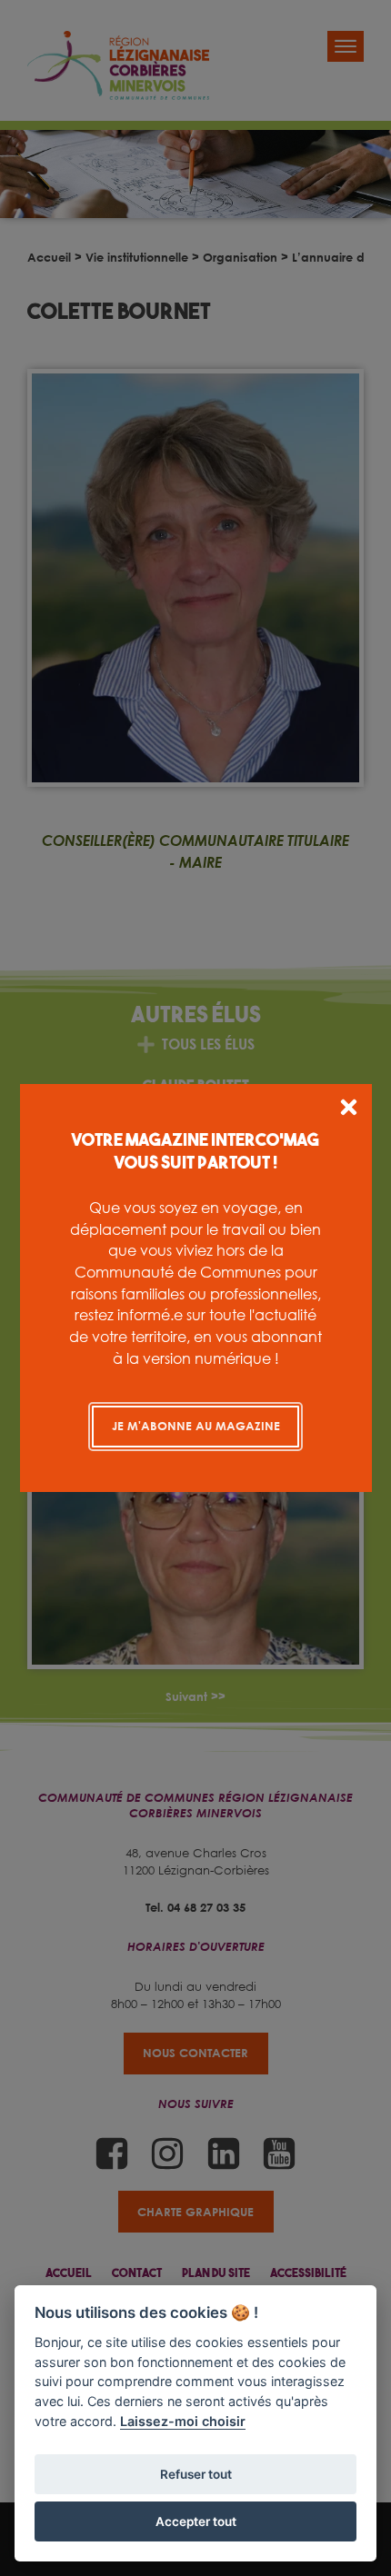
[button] (349, 1110)
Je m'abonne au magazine (196, 1426)
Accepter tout (196, 2521)
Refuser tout (196, 2474)
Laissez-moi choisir (183, 2421)
